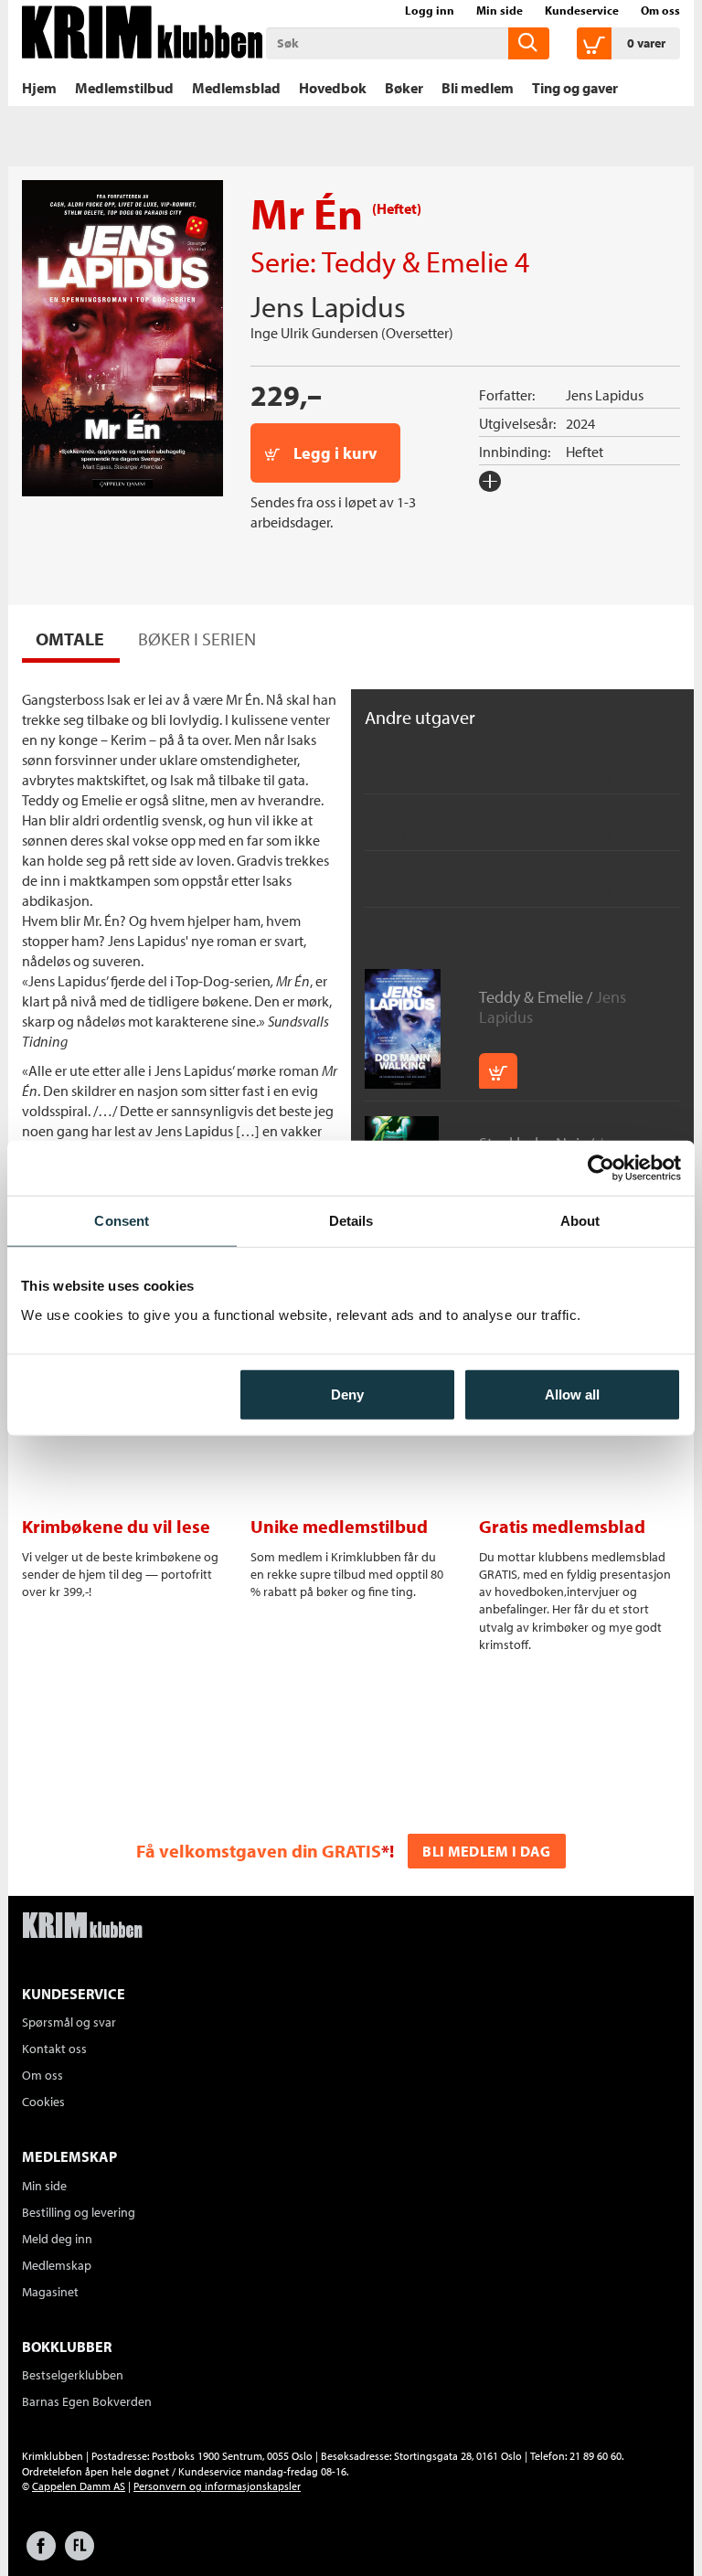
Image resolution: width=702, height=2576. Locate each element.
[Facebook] (41, 2555)
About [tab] (580, 1221)
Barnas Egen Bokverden (87, 2401)
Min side (500, 10)
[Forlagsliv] (80, 2555)
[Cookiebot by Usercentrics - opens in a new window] (601, 1168)
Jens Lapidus (328, 306)
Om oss (660, 10)
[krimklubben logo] (82, 1927)
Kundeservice (582, 10)
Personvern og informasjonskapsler (217, 2486)
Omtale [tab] (70, 639)
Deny (347, 1394)
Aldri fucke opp (536, 1125)
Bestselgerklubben (73, 2375)
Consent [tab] (122, 1221)
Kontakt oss (54, 2049)
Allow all (572, 1394)
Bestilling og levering (79, 2212)
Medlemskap (57, 2265)
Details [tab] (351, 1221)
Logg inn (430, 10)
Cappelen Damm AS (79, 2486)
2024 (580, 423)
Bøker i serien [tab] (197, 639)
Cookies (43, 2102)
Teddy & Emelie (415, 261)
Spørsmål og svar (69, 2022)
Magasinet (50, 2292)
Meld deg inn (57, 2239)
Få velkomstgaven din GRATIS (259, 1851)
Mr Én (388, 751)
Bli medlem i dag (486, 1851)
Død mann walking (550, 978)
